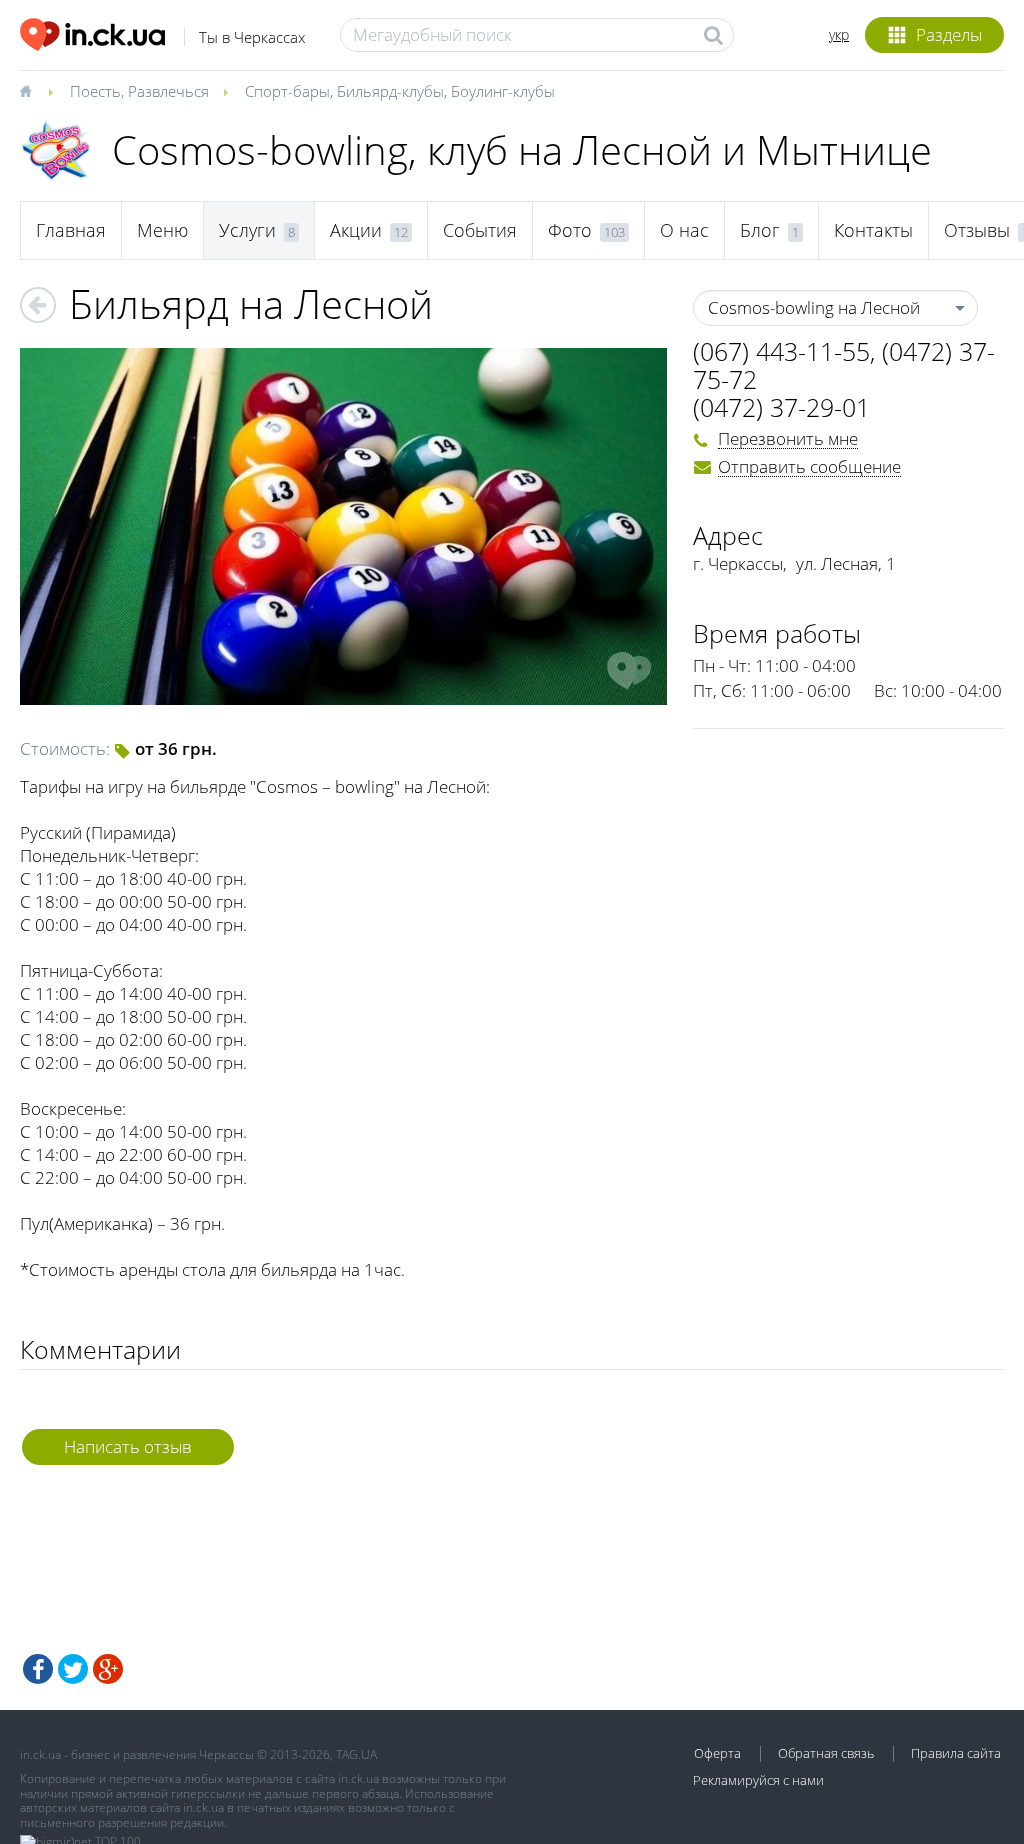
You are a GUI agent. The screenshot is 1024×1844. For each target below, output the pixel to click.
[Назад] (38, 305)
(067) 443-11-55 (781, 351)
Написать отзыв (128, 1446)
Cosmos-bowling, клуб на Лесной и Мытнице (522, 149)
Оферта (717, 1753)
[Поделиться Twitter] (73, 1669)
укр (839, 34)
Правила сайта (956, 1753)
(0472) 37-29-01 (781, 407)
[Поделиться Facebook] (38, 1669)
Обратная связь (826, 1753)
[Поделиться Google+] (108, 1669)
